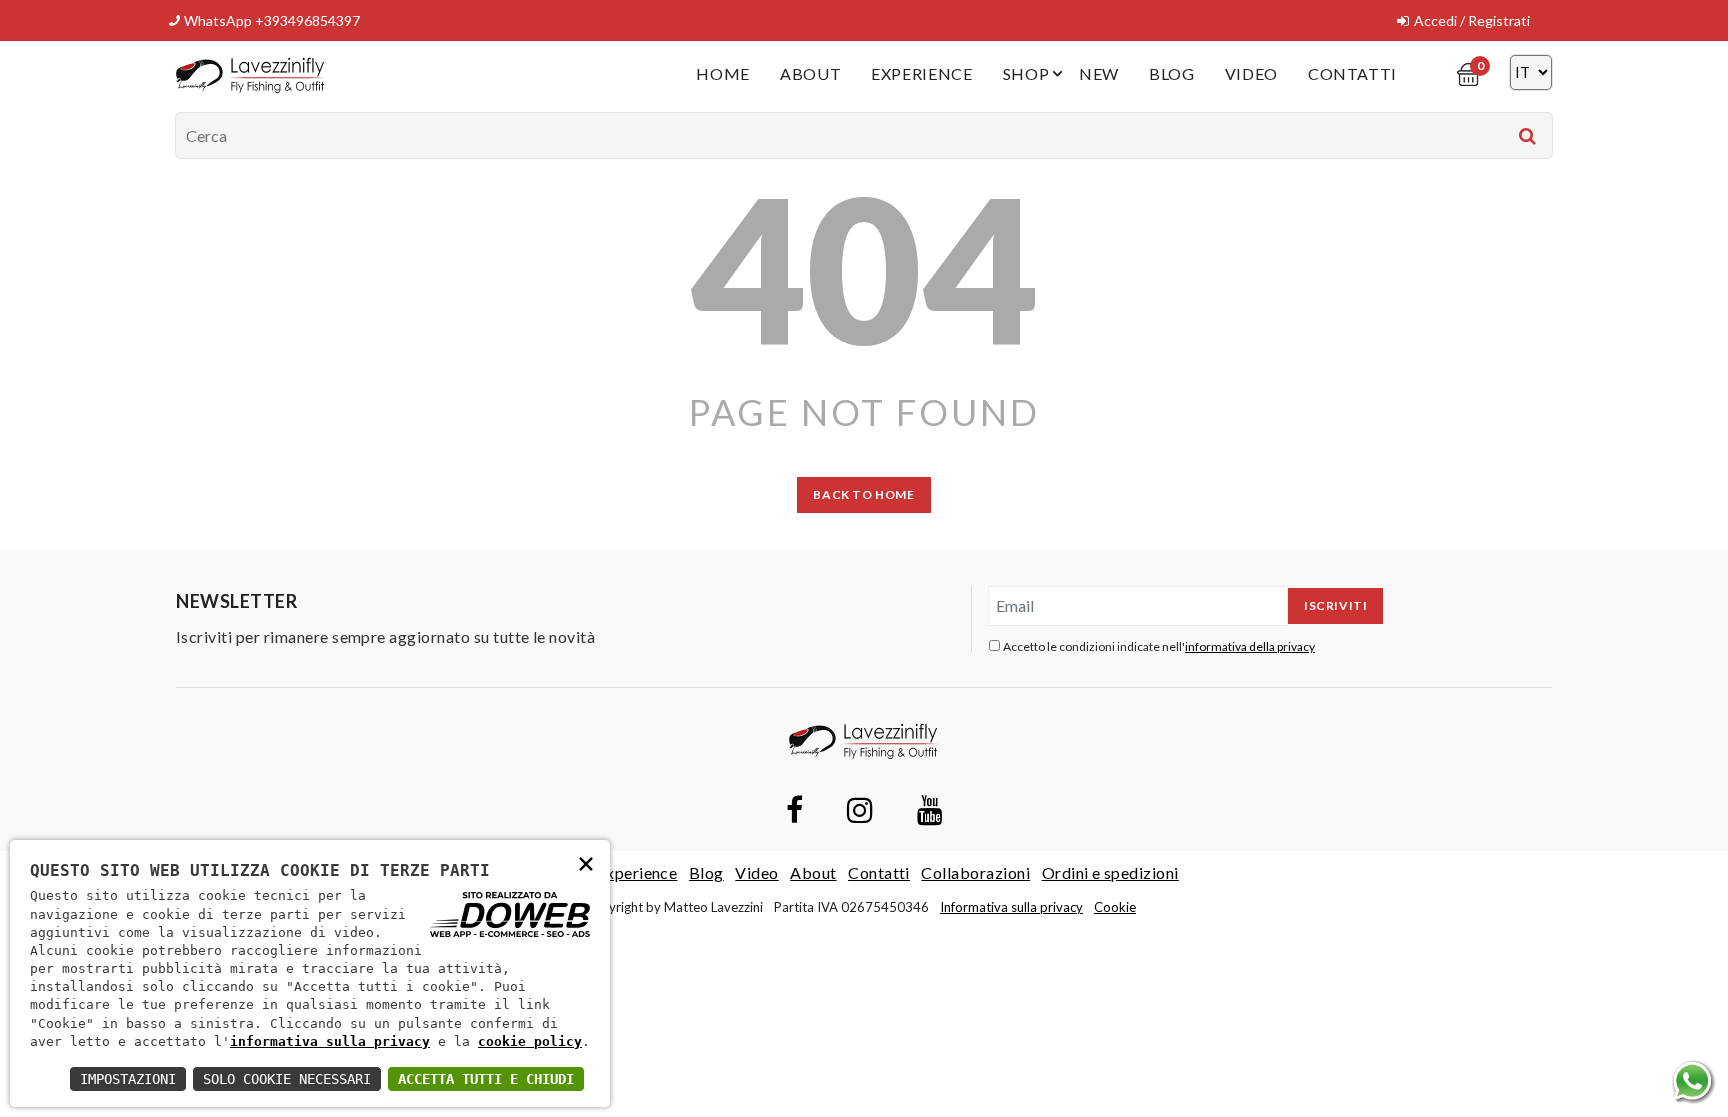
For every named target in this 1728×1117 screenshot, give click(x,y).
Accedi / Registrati (1472, 20)
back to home (863, 494)
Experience (921, 73)
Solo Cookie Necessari (287, 1079)
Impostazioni (128, 1079)
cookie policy (530, 1041)
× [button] (586, 862)
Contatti (1352, 73)
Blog (1172, 73)
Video (1251, 73)
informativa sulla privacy (330, 1041)
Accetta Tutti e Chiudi (486, 1079)
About (810, 73)
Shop (1026, 73)
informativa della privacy (1250, 646)
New (1099, 73)
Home (723, 73)
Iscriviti (1335, 605)
